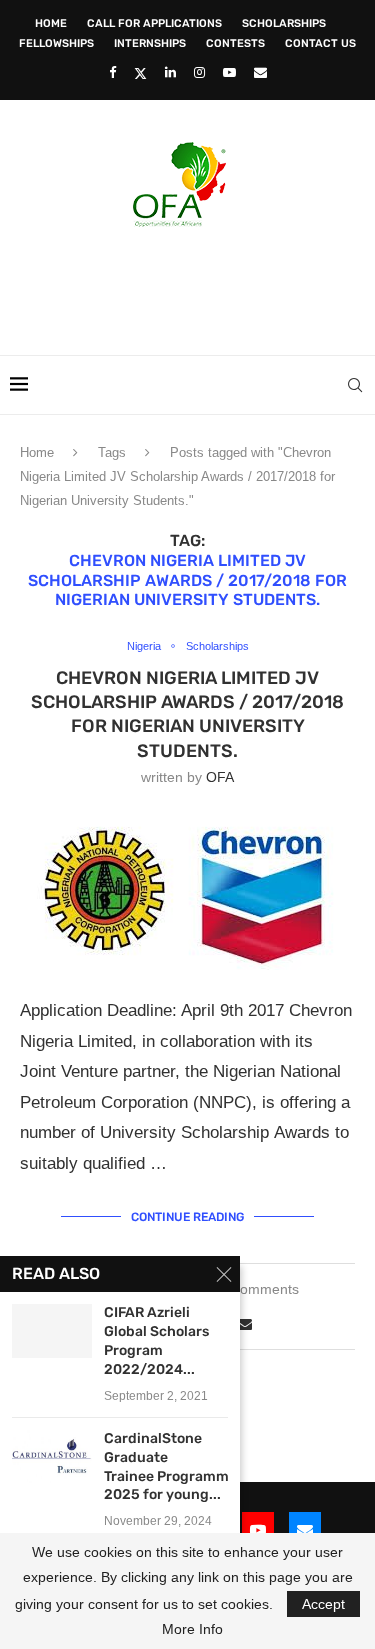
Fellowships (56, 43)
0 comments (260, 1289)
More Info (192, 1629)
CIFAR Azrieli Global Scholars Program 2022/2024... (156, 1341)
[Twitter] (140, 73)
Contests (235, 43)
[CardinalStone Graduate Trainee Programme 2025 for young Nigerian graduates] (52, 1456)
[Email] (260, 72)
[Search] (355, 385)
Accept (323, 1604)
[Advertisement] (192, 285)
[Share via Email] (245, 1324)
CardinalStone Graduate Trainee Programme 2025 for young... (166, 1467)
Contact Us (320, 43)
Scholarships (284, 23)
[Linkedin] (170, 72)
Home (51, 23)
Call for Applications (154, 23)
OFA (220, 777)
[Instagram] (199, 72)
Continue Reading (187, 1217)
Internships (150, 43)
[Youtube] (229, 72)
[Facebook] (112, 72)
